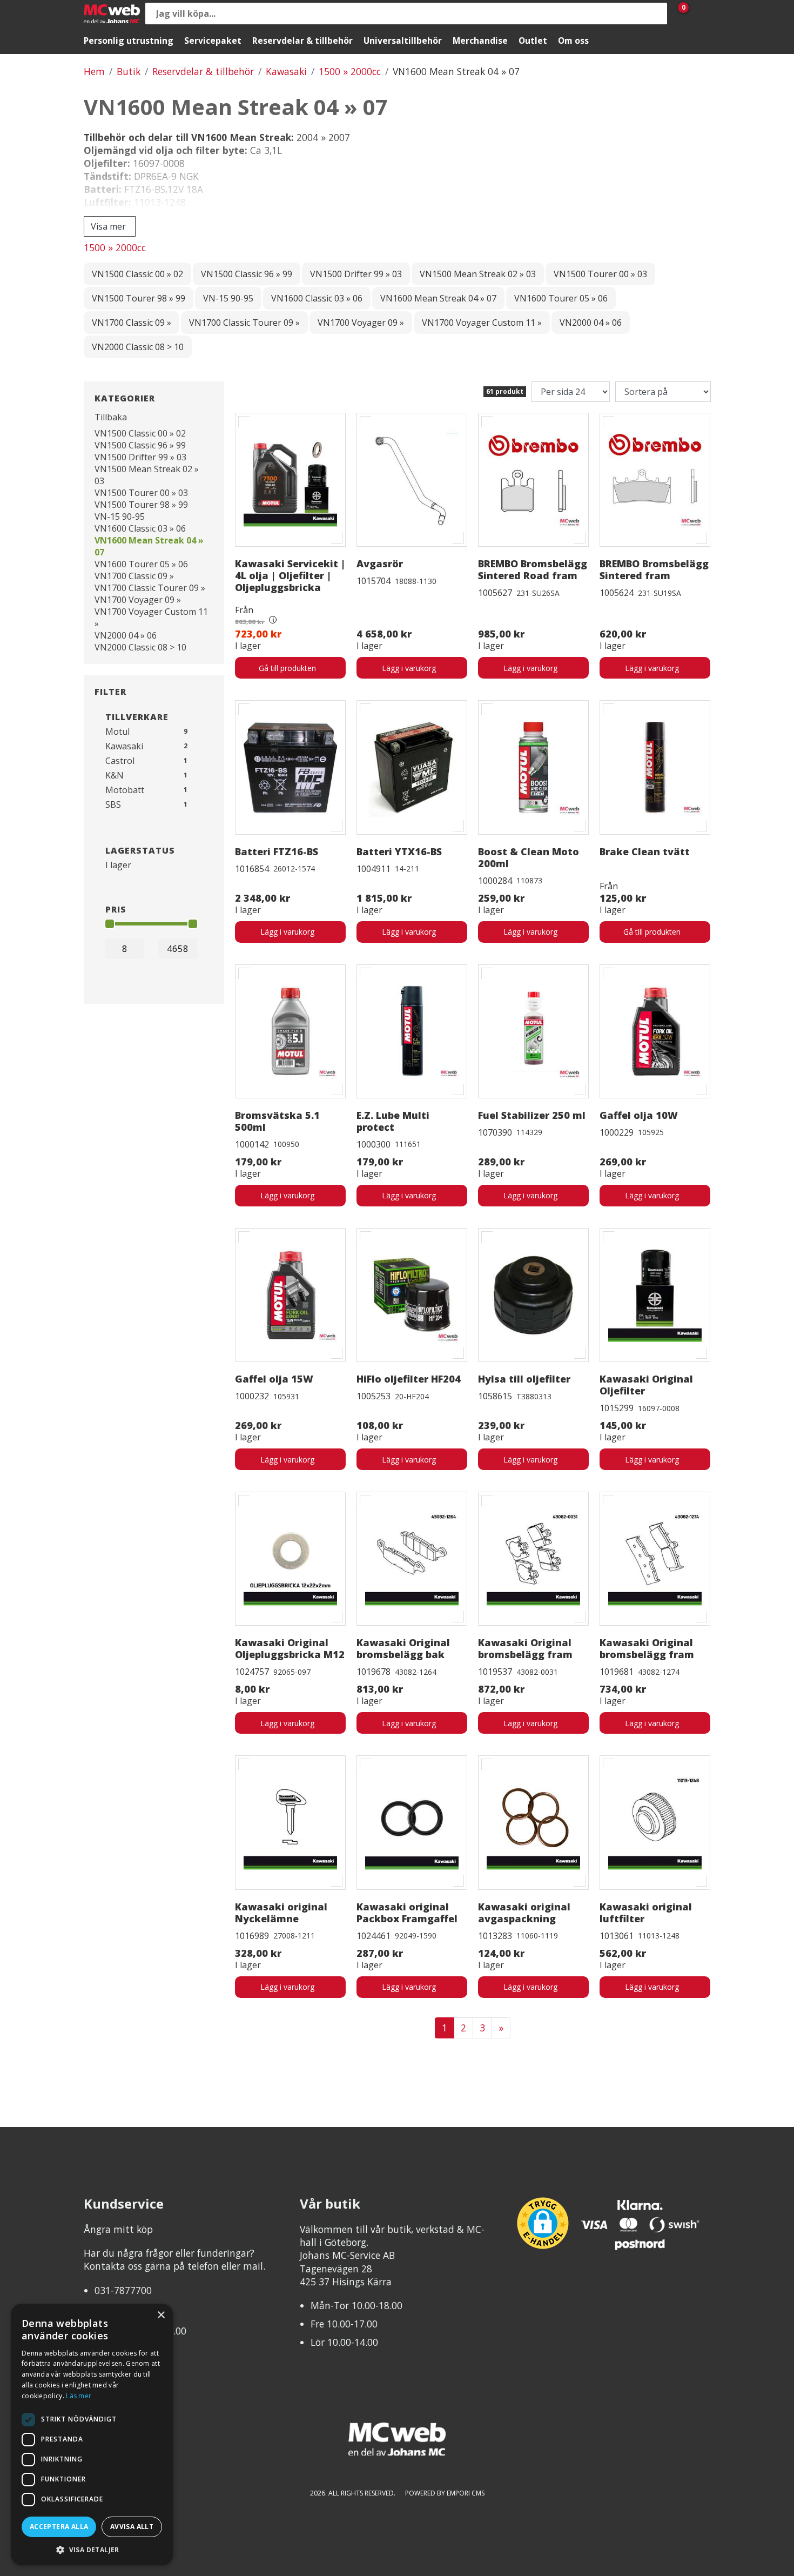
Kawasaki (286, 71)
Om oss (573, 41)
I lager (118, 865)
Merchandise (480, 41)
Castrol (120, 761)
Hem (94, 71)
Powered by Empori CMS (445, 2493)
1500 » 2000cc (350, 71)
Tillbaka (111, 417)
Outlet (533, 41)
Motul (117, 732)
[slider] (110, 924)
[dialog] (92, 2434)
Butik (129, 71)
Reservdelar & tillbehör (302, 41)
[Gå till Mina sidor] (699, 14)
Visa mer (108, 226)
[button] (92, 2549)
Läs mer (79, 2396)
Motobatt (125, 790)
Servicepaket (213, 41)
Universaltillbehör (403, 41)
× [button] (161, 2315)
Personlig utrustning (129, 41)
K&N (115, 775)
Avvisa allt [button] (132, 2527)
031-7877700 (123, 2290)
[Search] (656, 14)
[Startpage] (112, 14)
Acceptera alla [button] (59, 2527)
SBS (113, 804)
